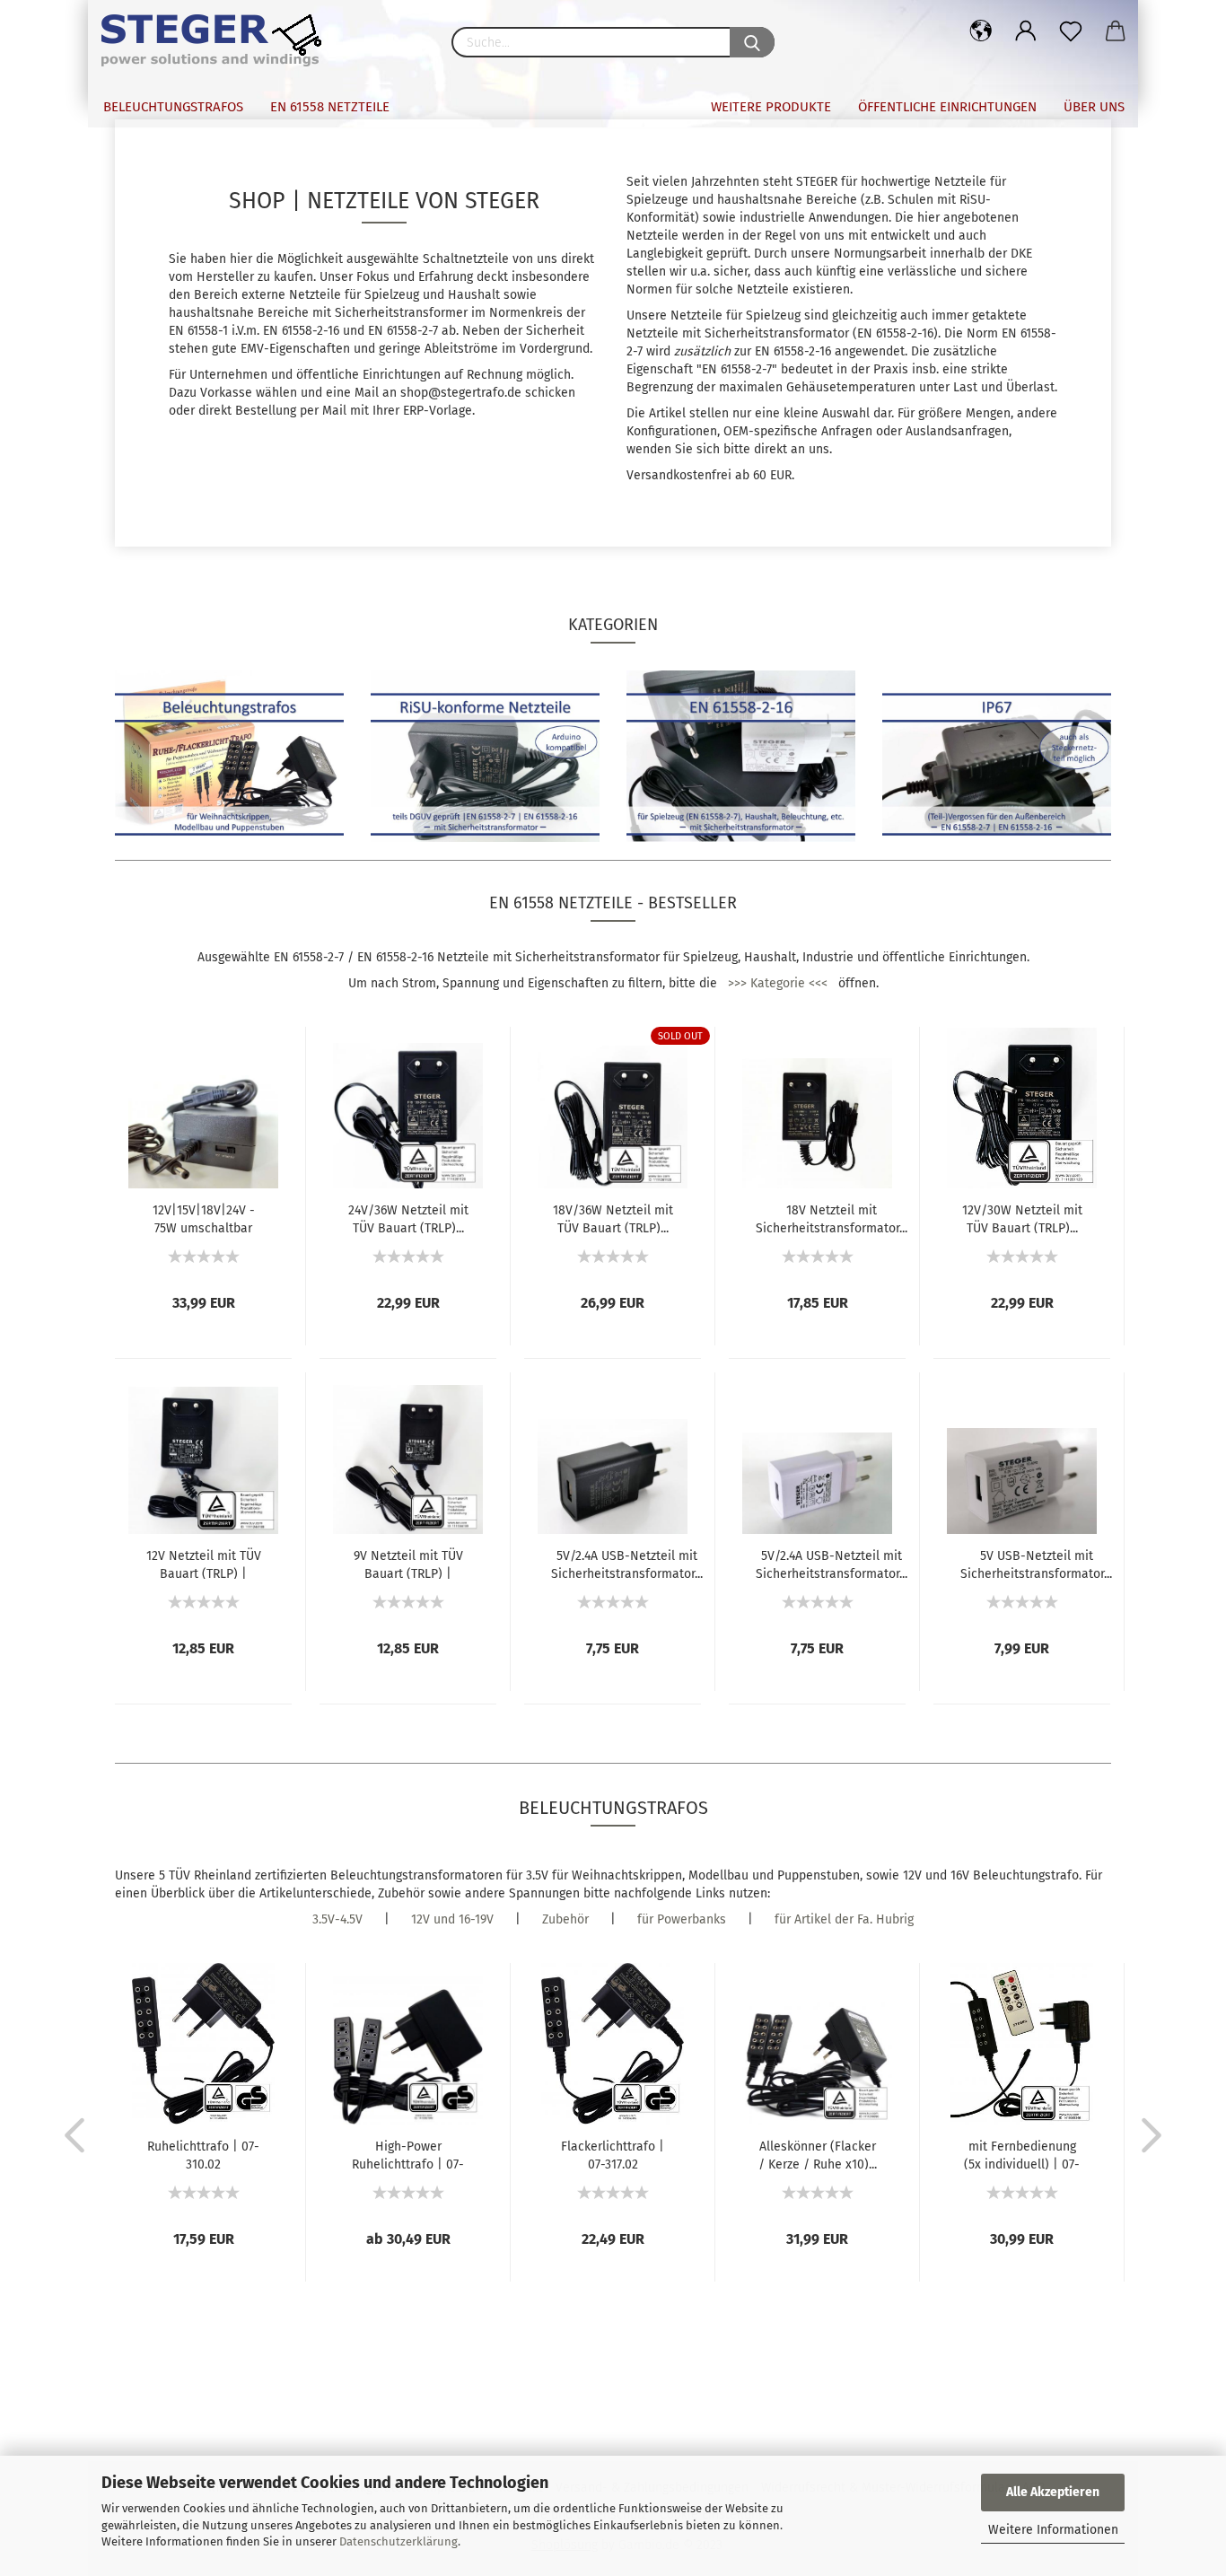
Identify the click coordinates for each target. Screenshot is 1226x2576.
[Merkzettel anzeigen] (1071, 31)
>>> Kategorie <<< (778, 983)
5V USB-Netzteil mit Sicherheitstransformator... (1036, 1564)
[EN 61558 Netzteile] (220, 40)
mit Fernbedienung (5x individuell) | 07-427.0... (1022, 2154)
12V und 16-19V (452, 1919)
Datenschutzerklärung (398, 2541)
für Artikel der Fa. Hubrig (844, 1919)
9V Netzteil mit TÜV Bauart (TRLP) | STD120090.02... (408, 1564)
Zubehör (565, 1919)
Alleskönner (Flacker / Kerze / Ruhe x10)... (818, 2154)
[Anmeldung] (1026, 31)
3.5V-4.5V (337, 1919)
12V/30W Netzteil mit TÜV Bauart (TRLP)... (1022, 1218)
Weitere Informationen (1053, 2530)
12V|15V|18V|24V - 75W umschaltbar (204, 1218)
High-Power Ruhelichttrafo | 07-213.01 (408, 2154)
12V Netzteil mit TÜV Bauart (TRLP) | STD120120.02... (204, 1564)
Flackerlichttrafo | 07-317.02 (613, 2154)
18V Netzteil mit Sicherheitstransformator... (832, 1218)
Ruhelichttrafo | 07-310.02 (203, 2154)
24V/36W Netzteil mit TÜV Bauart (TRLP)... (408, 1218)
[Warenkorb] (1116, 31)
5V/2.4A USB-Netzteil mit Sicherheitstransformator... (627, 1564)
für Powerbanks (682, 1919)
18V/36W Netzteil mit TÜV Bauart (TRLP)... (613, 1218)
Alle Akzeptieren (1053, 2492)
